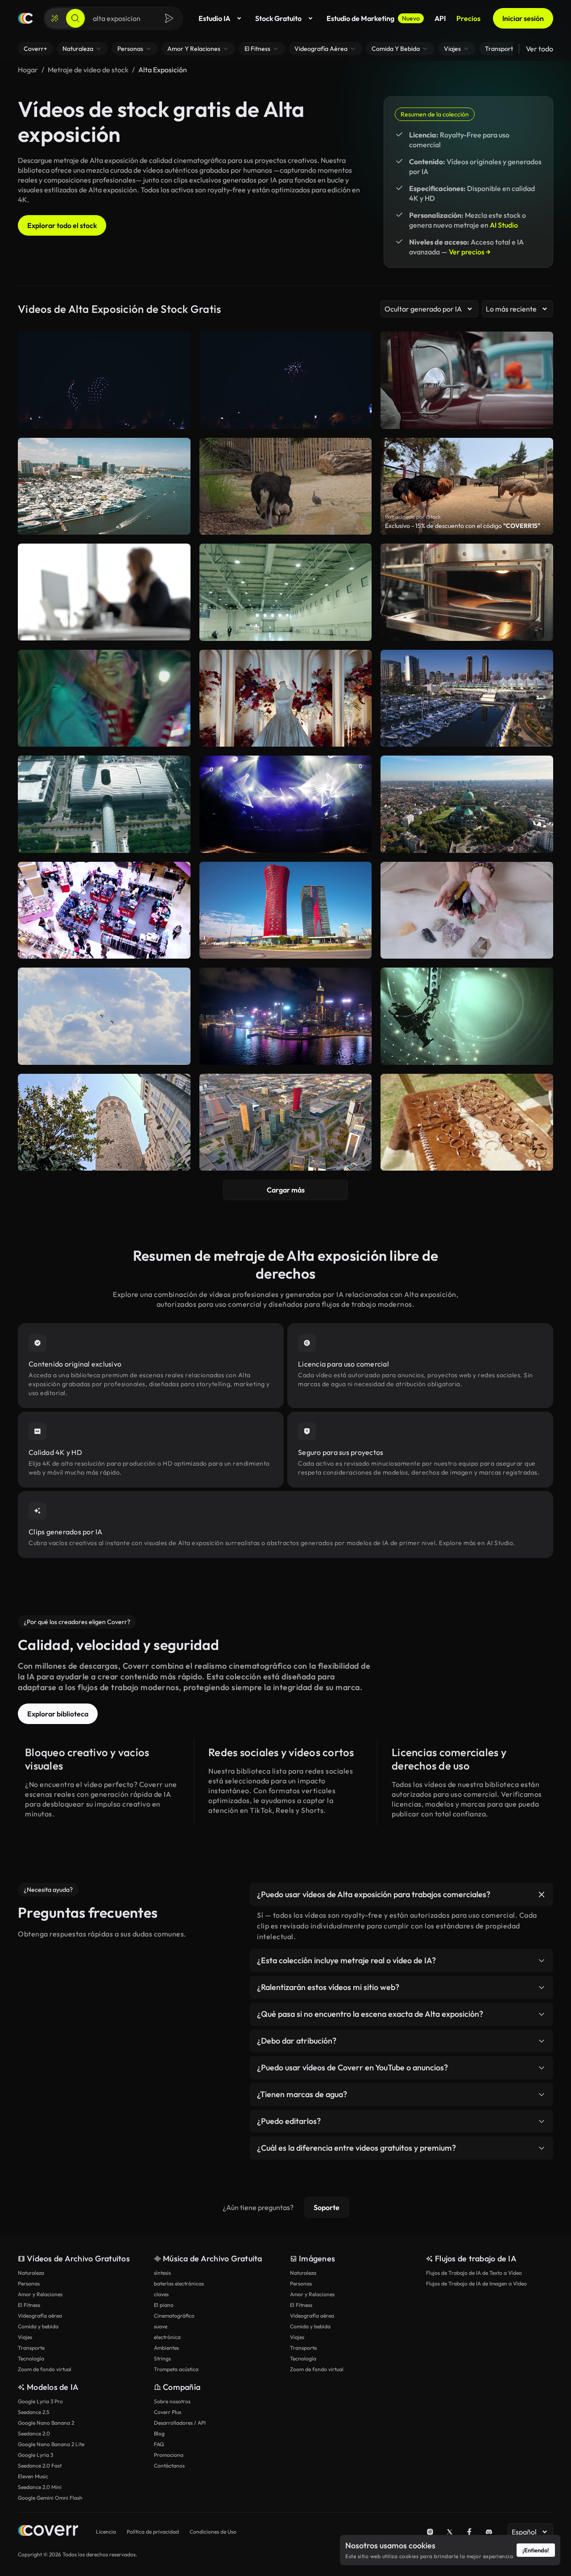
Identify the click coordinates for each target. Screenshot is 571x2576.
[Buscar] (75, 18)
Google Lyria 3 (35, 2455)
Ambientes (166, 2348)
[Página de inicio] (25, 18)
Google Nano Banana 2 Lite (51, 2444)
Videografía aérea (40, 2316)
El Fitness (29, 2305)
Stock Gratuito (278, 18)
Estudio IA (214, 18)
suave (161, 2326)
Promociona (169, 2455)
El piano (164, 2305)
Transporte (31, 2348)
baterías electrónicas (179, 2283)
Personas (29, 2283)
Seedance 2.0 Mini (40, 2487)
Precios (468, 18)
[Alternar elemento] (542, 1895)
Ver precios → (470, 252)
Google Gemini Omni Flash (50, 2498)
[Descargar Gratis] (178, 630)
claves (161, 2294)
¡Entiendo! (536, 2550)
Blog (159, 2433)
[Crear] (55, 18)
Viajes (25, 2337)
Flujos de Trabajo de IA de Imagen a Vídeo (476, 2283)
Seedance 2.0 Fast (40, 2466)
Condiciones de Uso (213, 2532)
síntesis (162, 2273)
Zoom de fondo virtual (45, 2369)
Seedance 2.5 (33, 2412)
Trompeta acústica (176, 2369)
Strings (162, 2358)
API (440, 18)
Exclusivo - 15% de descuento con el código (463, 526)
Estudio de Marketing (373, 18)
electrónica (167, 2337)
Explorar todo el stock (62, 225)
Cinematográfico (174, 2316)
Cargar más (286, 1190)
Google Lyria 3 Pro (40, 2401)
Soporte (327, 2207)
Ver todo (540, 49)
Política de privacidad (153, 2532)
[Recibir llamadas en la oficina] (104, 592)
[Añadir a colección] (178, 556)
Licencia (106, 2532)
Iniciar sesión (523, 18)
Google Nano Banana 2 (46, 2423)
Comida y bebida (38, 2326)
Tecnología (31, 2358)
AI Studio (504, 225)
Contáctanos (169, 2466)
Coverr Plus (168, 2412)
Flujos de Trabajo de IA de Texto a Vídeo (474, 2273)
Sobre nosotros (172, 2401)
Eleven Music (33, 2476)
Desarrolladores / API (180, 2423)
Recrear (104, 630)
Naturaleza (31, 2273)
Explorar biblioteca (58, 1714)
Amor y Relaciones (40, 2294)
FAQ (159, 2444)
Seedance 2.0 (34, 2433)
